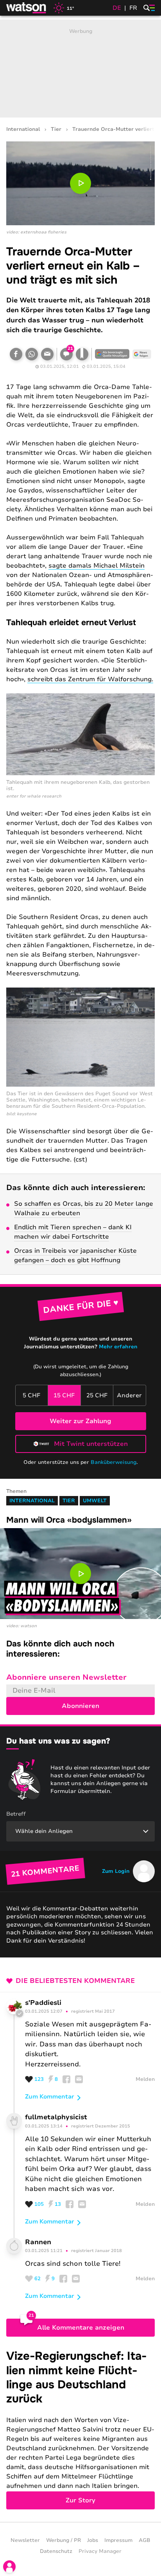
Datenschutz (56, 2551)
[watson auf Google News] (142, 354)
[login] (9, 2567)
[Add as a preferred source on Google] (112, 354)
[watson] (27, 8)
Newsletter (25, 2540)
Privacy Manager (100, 2551)
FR (133, 8)
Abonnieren (80, 1706)
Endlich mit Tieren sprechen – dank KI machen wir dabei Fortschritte (73, 1232)
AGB (145, 2540)
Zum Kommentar (50, 2097)
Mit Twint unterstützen (91, 1444)
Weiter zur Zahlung (80, 1421)
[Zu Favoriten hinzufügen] (82, 354)
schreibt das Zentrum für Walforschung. (90, 679)
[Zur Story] (80, 2429)
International (23, 129)
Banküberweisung (114, 1462)
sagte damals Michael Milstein (97, 566)
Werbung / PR (64, 2540)
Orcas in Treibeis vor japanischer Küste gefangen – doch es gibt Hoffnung (75, 1255)
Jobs (93, 2540)
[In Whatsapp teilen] (32, 354)
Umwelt (95, 1501)
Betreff (16, 1814)
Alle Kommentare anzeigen (81, 2328)
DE (117, 8)
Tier (56, 129)
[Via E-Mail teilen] (47, 354)
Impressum (118, 2540)
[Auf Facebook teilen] (16, 354)
